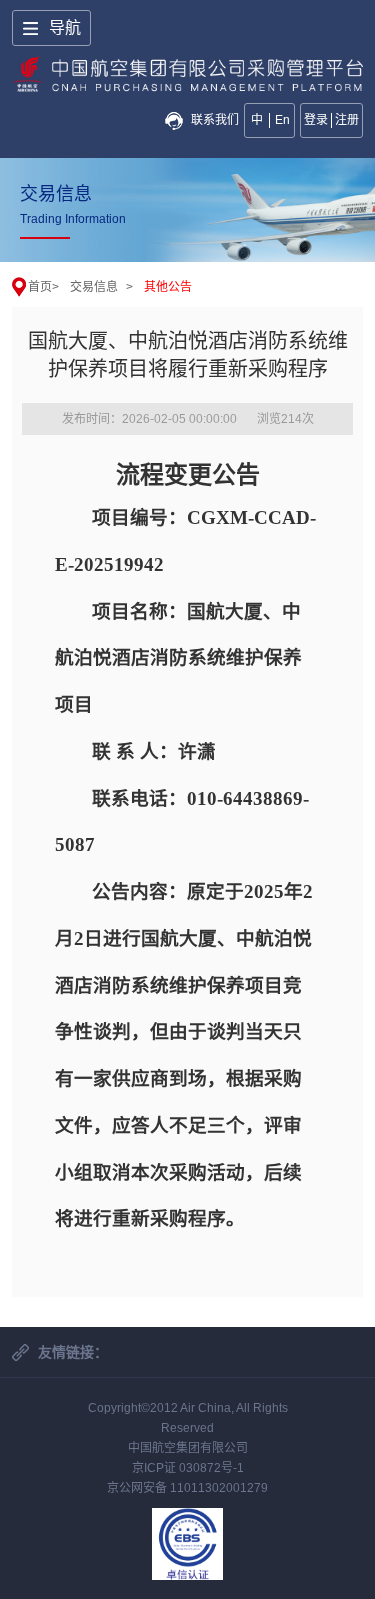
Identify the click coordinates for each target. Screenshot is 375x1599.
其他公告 (168, 287)
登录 (316, 120)
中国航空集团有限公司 (188, 1448)
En (282, 120)
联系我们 (215, 120)
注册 (347, 120)
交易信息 (94, 287)
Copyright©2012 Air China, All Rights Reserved (188, 1418)
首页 (40, 287)
